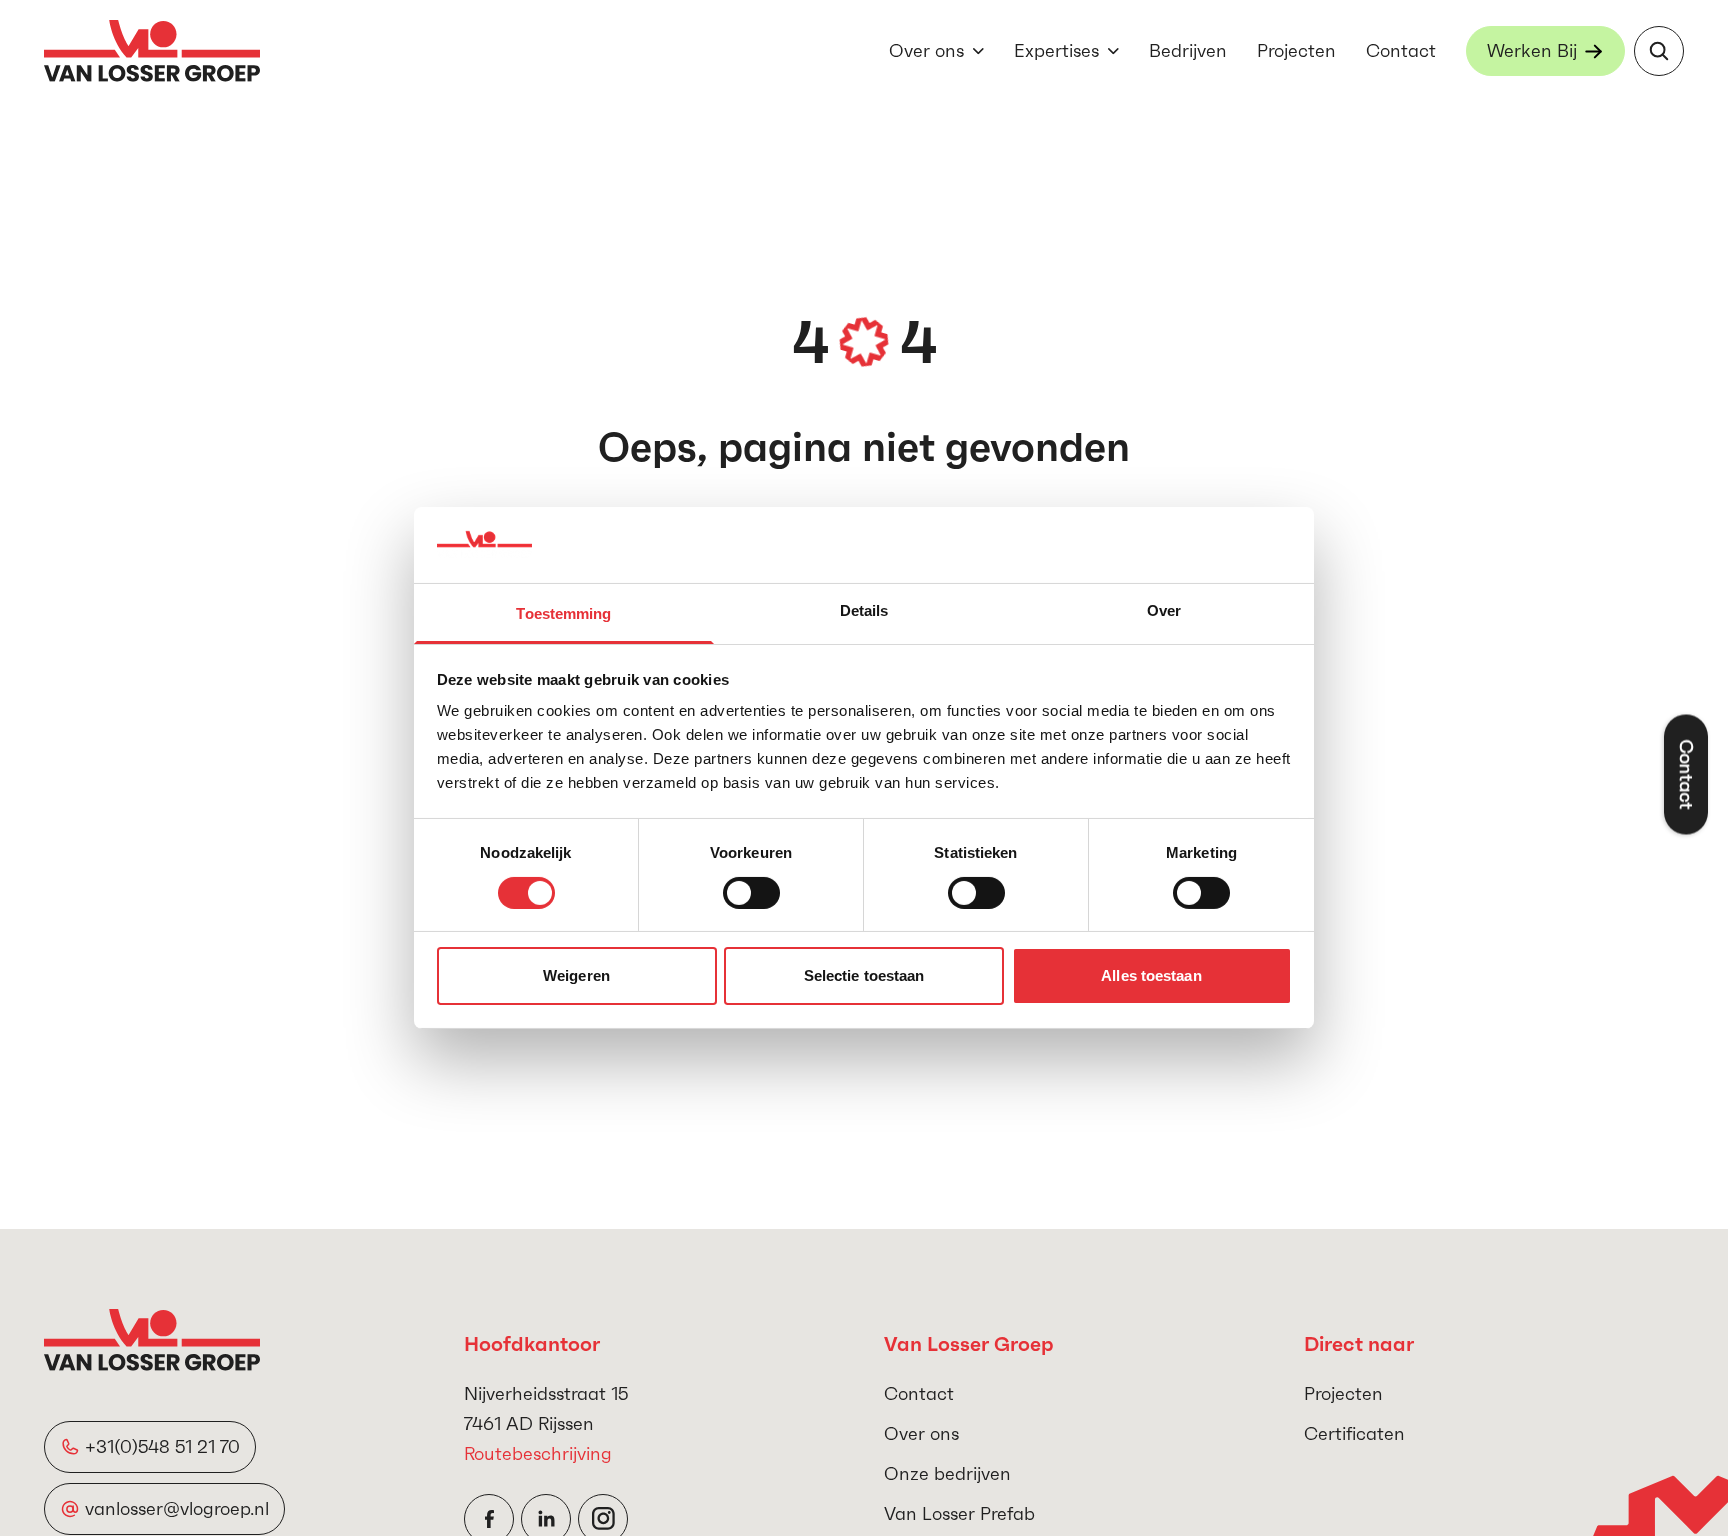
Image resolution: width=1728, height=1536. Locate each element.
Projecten (1296, 50)
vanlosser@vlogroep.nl (177, 1508)
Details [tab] (864, 611)
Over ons (926, 50)
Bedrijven (1188, 50)
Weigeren (576, 976)
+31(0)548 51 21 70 (162, 1446)
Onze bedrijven (947, 1473)
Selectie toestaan (864, 976)
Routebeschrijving (538, 1453)
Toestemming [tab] (563, 614)
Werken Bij (1532, 50)
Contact (1401, 50)
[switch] (751, 893)
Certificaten (1354, 1433)
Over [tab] (1164, 611)
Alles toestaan (1151, 976)
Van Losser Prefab (959, 1513)
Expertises (1056, 50)
